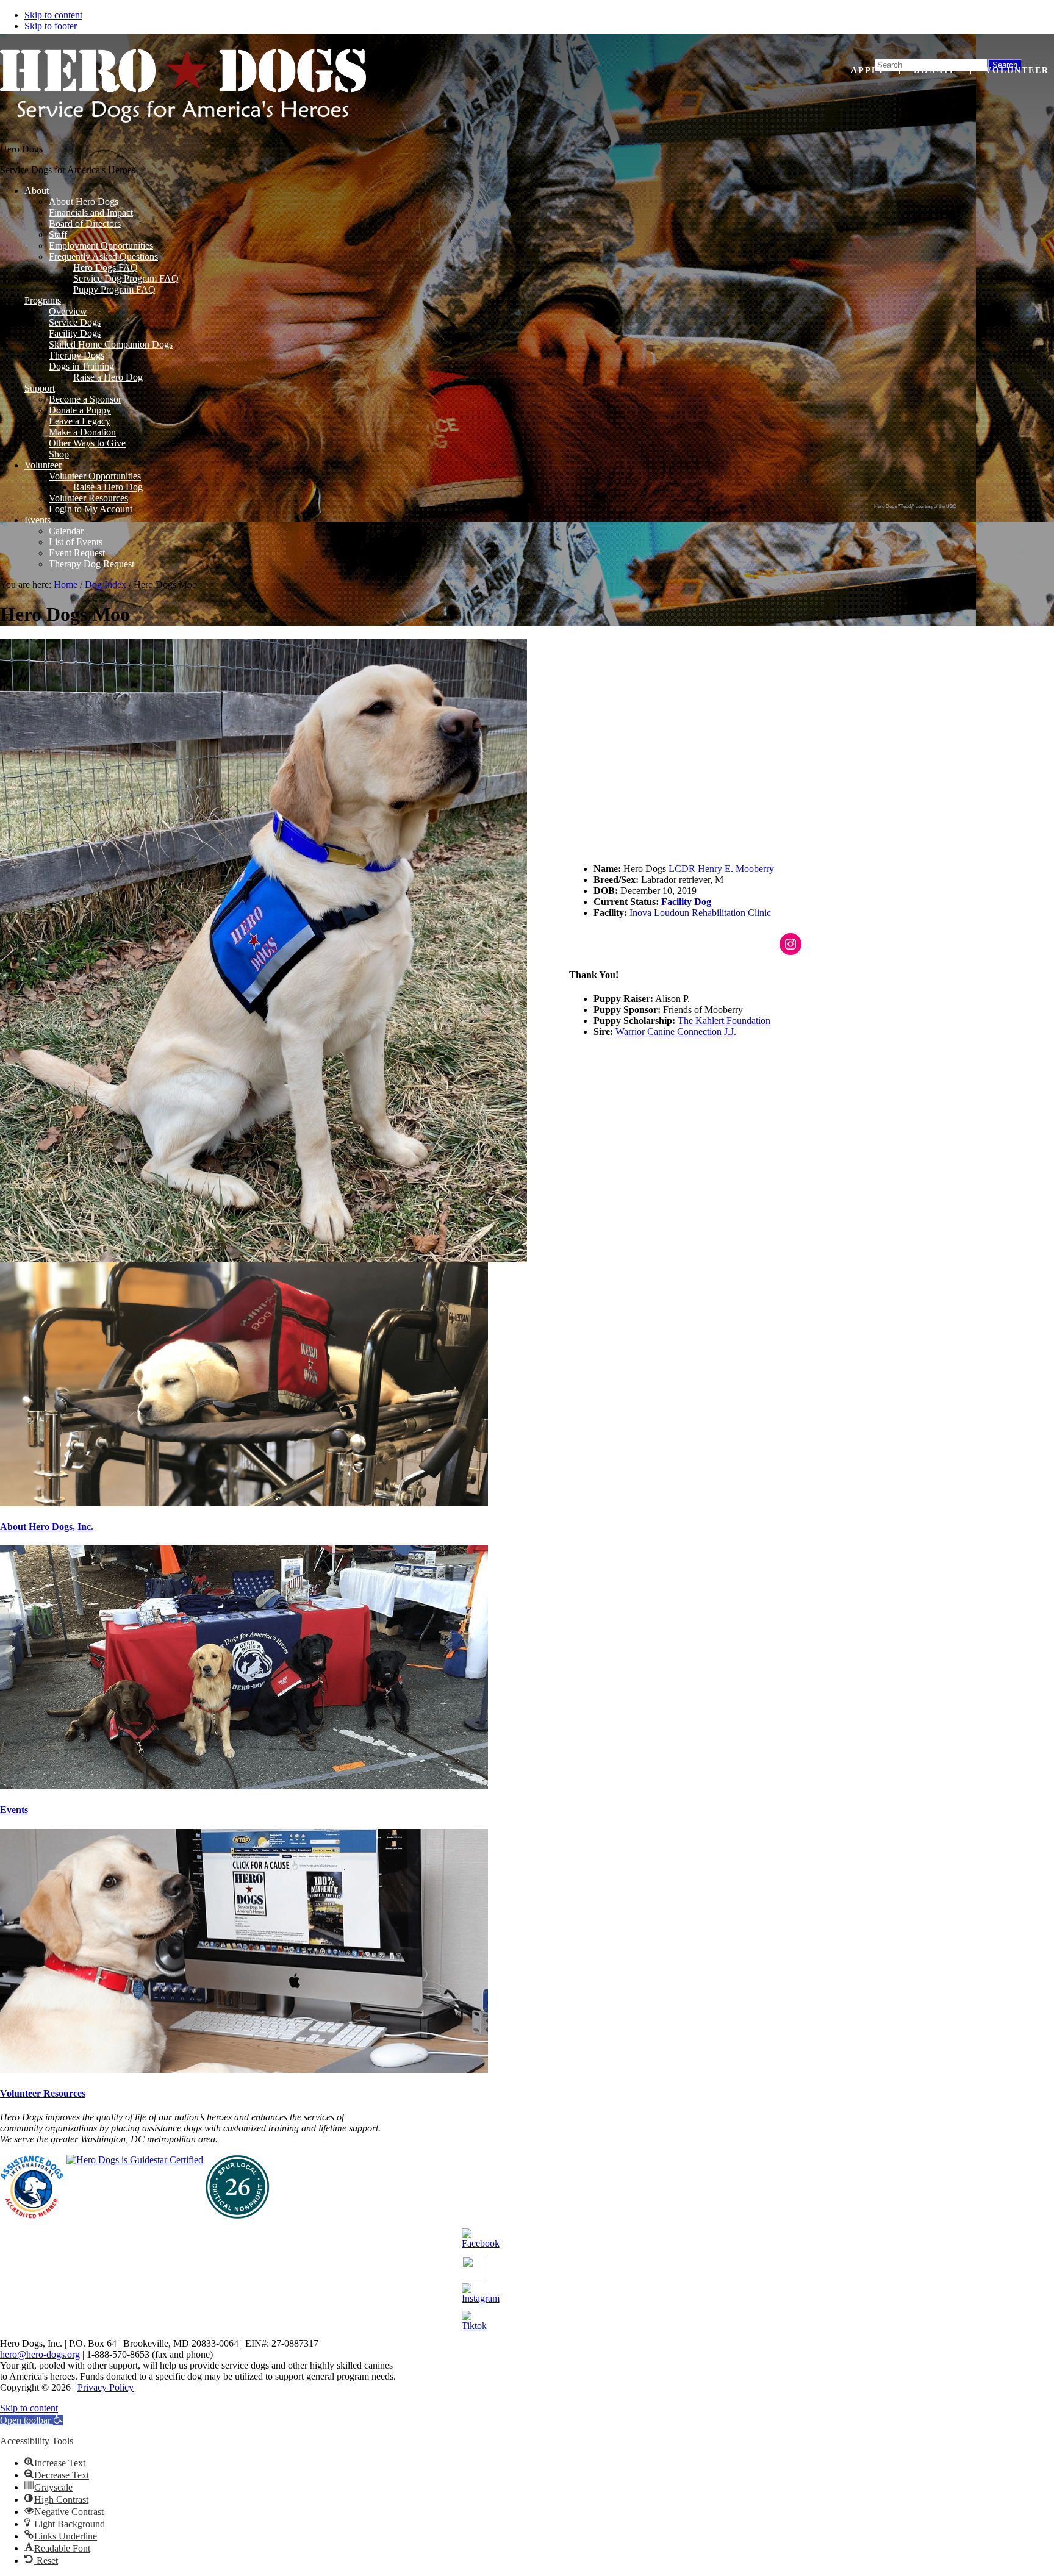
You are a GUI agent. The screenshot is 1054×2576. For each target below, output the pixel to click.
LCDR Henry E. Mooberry (721, 869)
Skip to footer (51, 26)
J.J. (730, 1032)
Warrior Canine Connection (669, 1032)
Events (14, 1810)
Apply (868, 70)
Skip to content (53, 15)
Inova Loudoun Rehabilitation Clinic (700, 913)
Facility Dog (686, 902)
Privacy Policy (106, 2387)
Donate (935, 70)
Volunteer (1017, 70)
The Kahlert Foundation (724, 1021)
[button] (31, 2420)
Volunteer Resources (43, 2093)
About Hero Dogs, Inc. (47, 1527)
